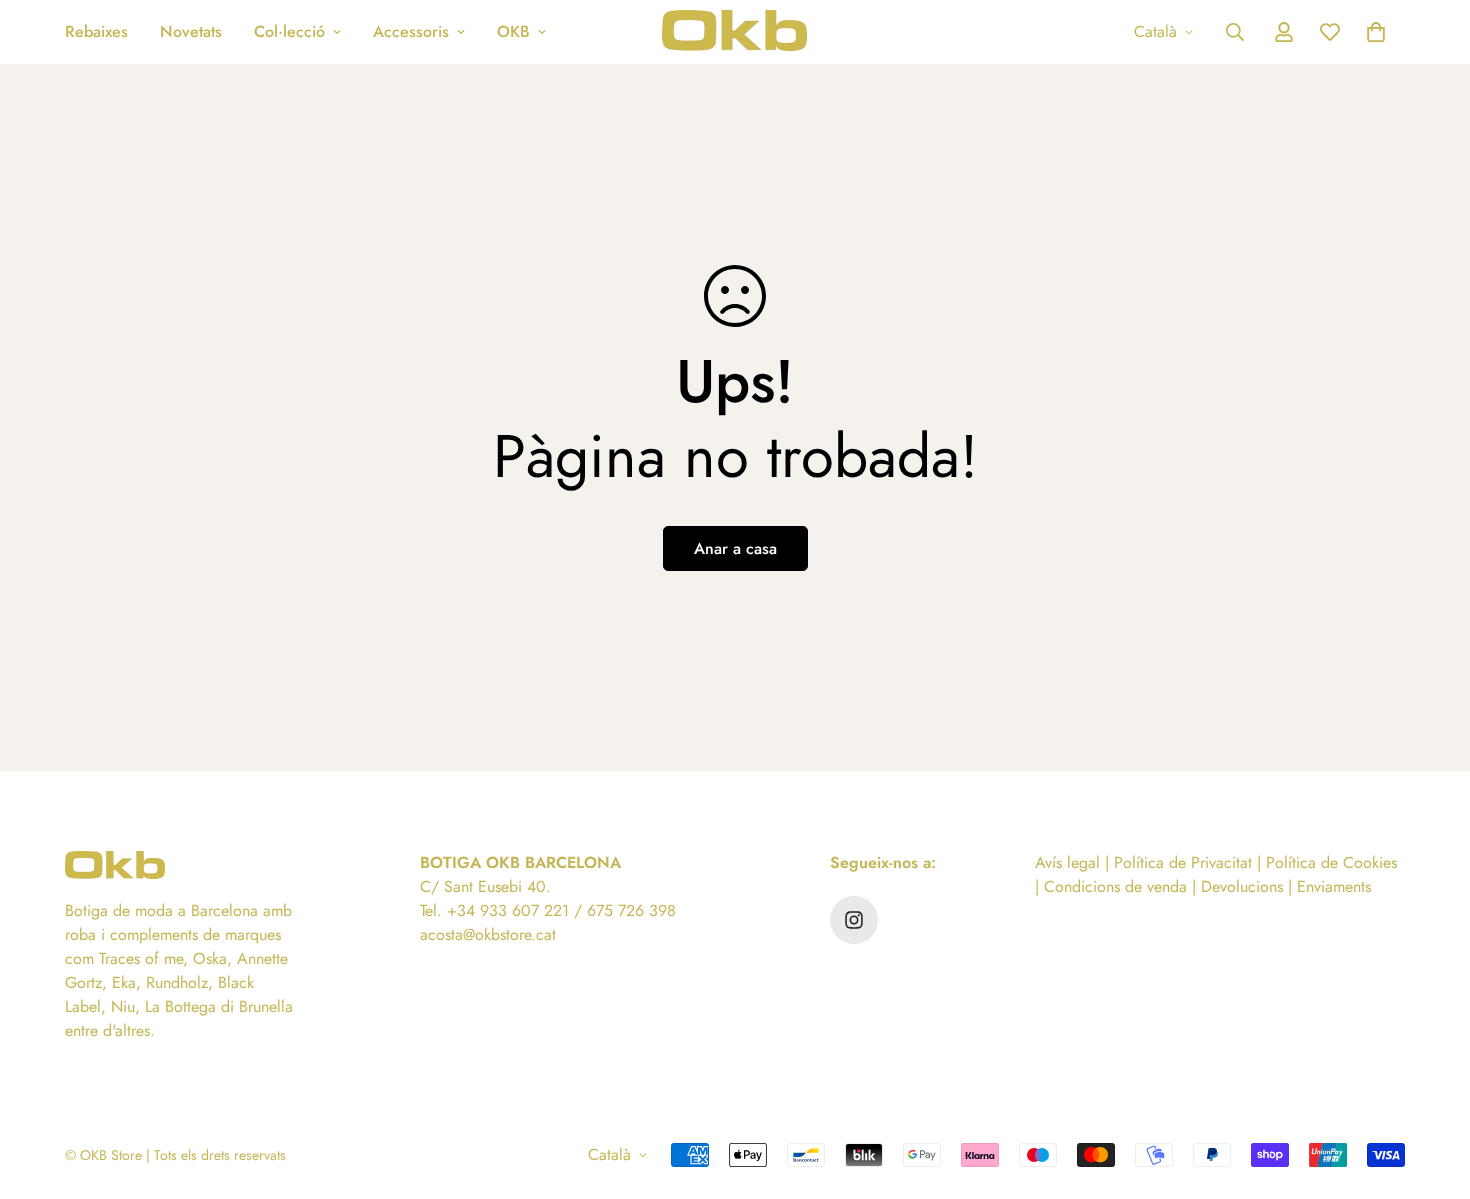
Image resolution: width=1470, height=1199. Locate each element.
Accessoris (411, 31)
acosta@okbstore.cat (488, 934)
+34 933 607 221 (508, 910)
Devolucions (1242, 886)
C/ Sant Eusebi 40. (485, 886)
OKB (513, 31)
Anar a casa (735, 548)
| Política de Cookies (1324, 862)
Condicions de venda (1115, 886)
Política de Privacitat (1183, 862)
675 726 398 (631, 910)
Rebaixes (96, 31)
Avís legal (1067, 862)
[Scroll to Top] (1431, 1090)
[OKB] (734, 32)
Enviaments (1334, 886)
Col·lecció (289, 31)
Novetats (191, 31)
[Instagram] (854, 920)
